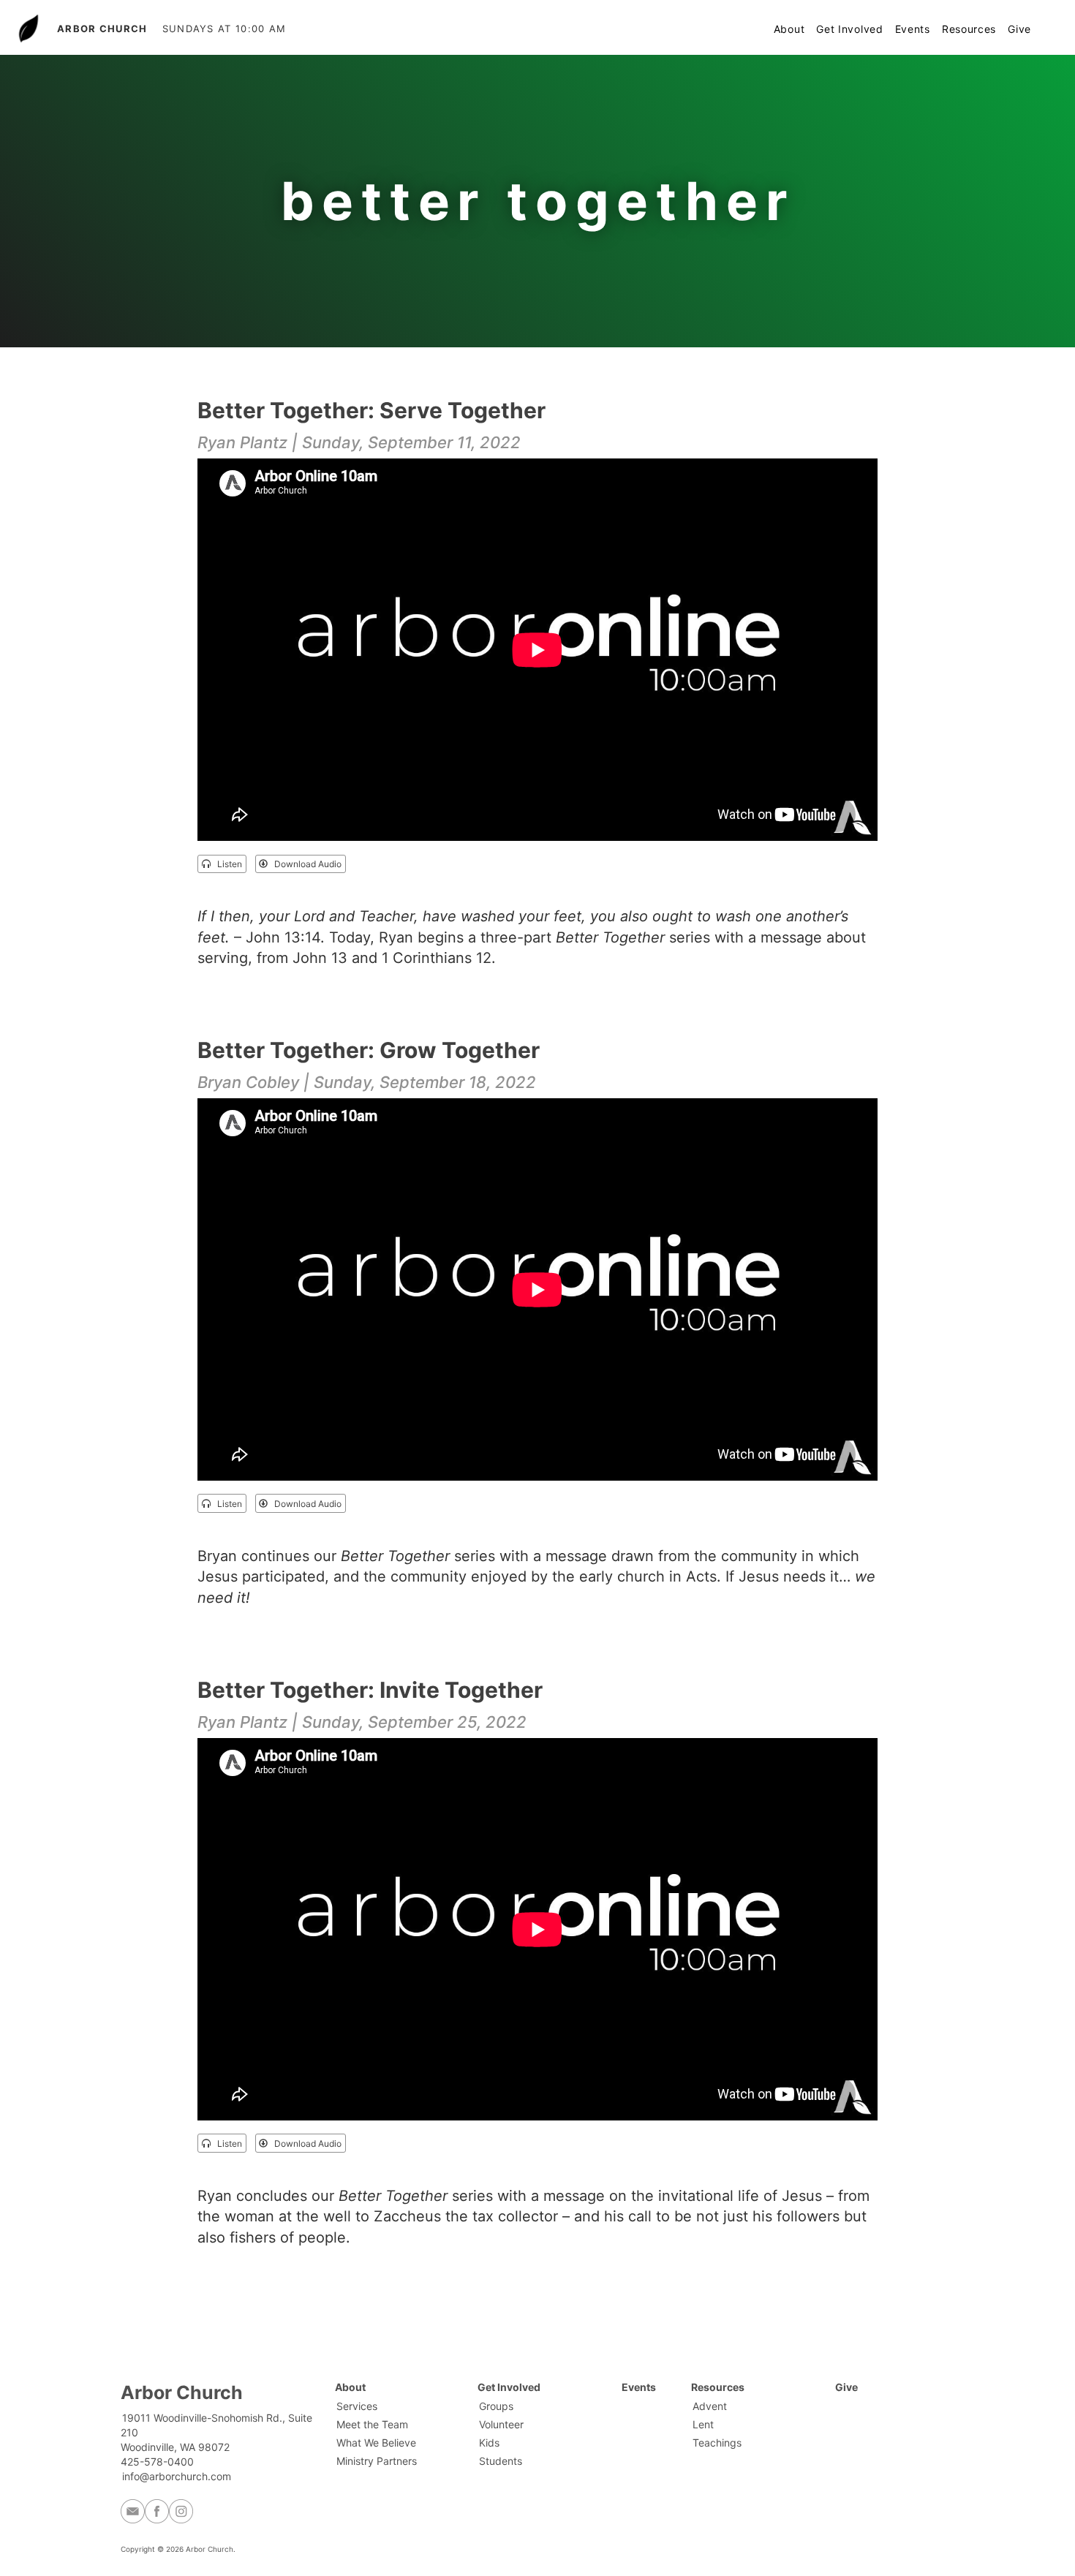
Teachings (717, 2443)
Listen (226, 864)
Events (913, 29)
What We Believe (376, 2443)
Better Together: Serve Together (371, 410)
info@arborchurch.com (177, 2476)
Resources (969, 29)
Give (1019, 29)
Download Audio (305, 864)
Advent (710, 2406)
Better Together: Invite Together (370, 1690)
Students (501, 2461)
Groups (496, 2406)
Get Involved (849, 29)
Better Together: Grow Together (369, 1050)
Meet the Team (372, 2424)
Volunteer (501, 2424)
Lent (703, 2424)
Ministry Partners (377, 2461)
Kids (489, 2443)
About (789, 29)
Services (357, 2406)
